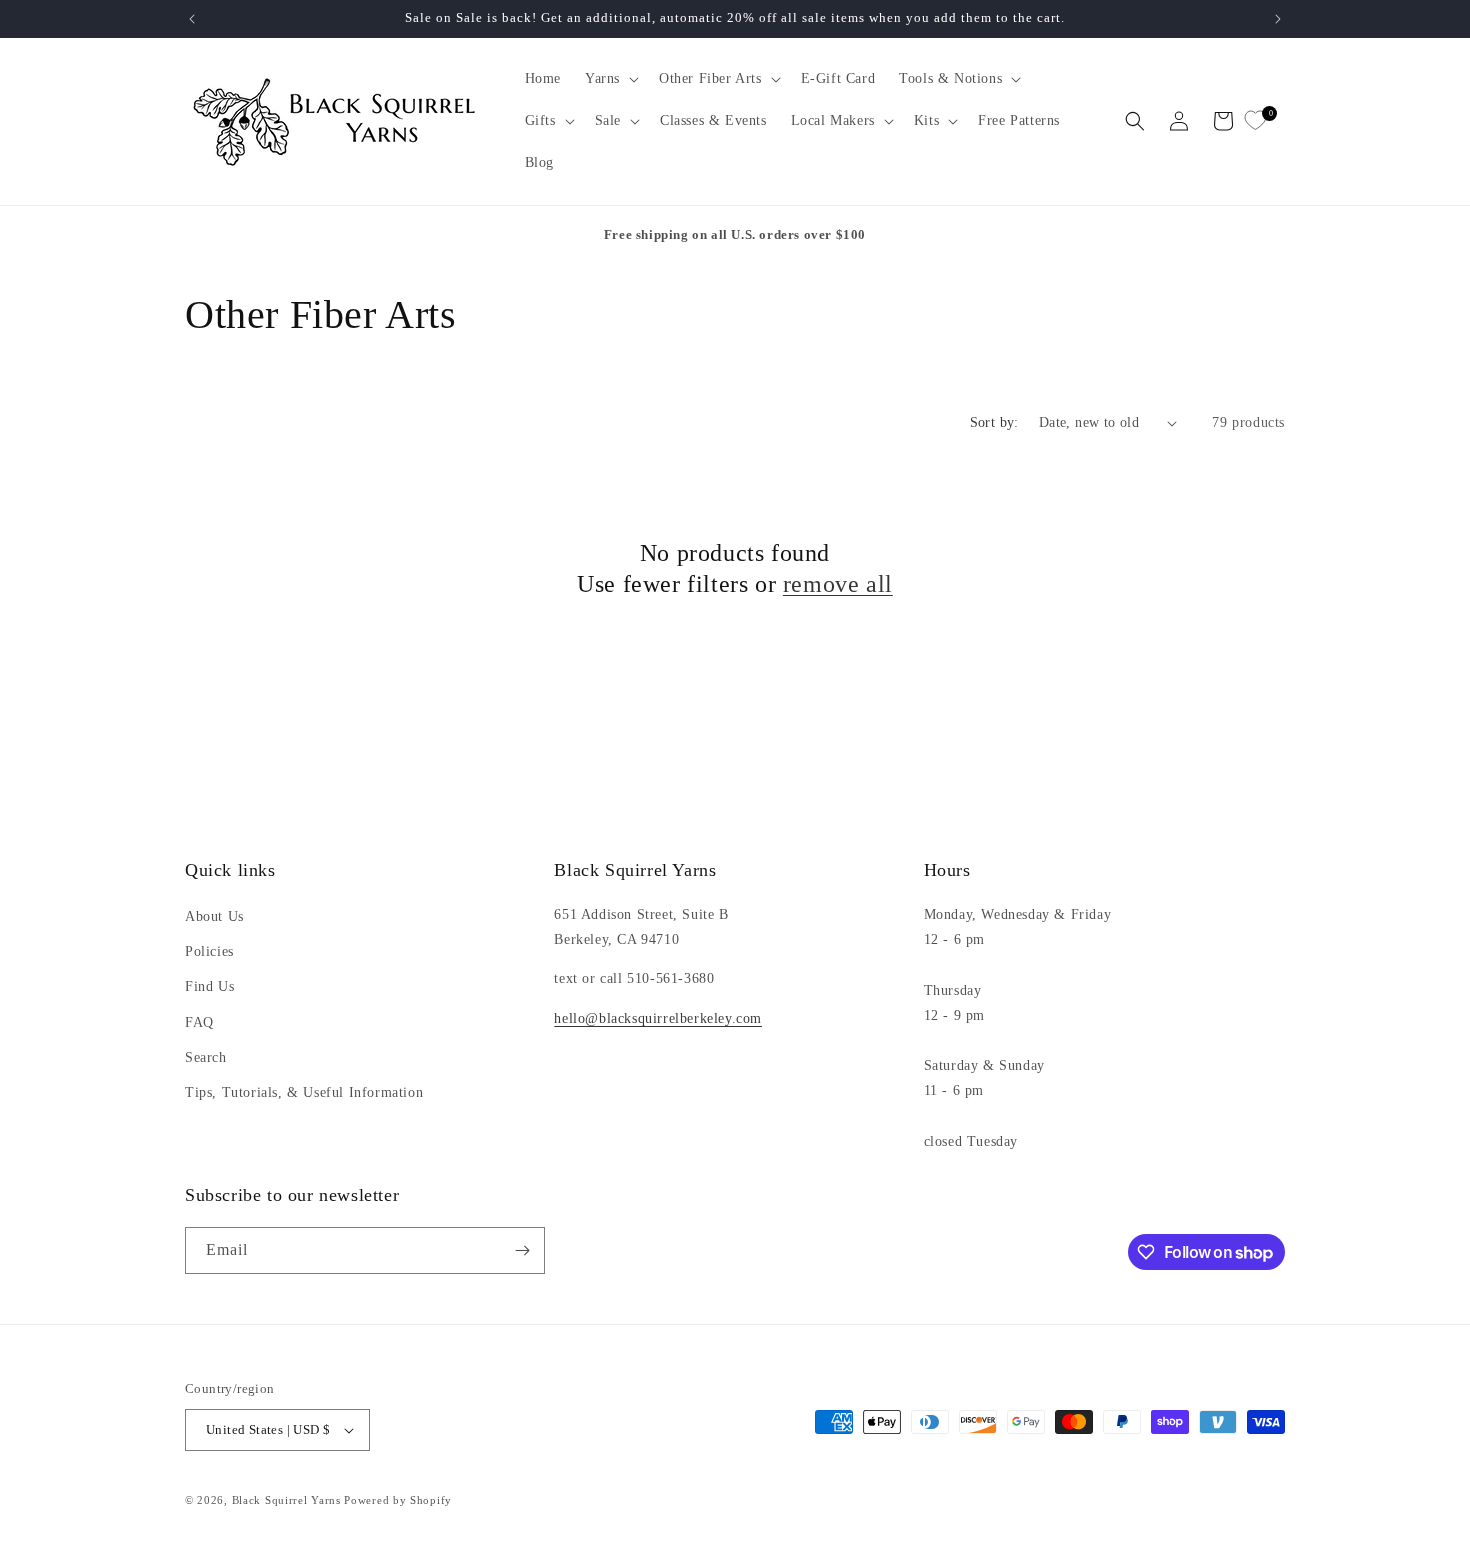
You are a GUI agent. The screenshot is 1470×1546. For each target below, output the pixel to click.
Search (206, 1057)
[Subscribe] (522, 1250)
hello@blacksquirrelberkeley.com (658, 1018)
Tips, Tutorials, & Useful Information (304, 1092)
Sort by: (994, 422)
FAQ (199, 1022)
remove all (838, 584)
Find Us (209, 986)
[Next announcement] (1278, 19)
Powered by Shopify (398, 1500)
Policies (209, 951)
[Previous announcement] (192, 19)
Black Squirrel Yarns (286, 1500)
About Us (214, 916)
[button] (610, 79)
